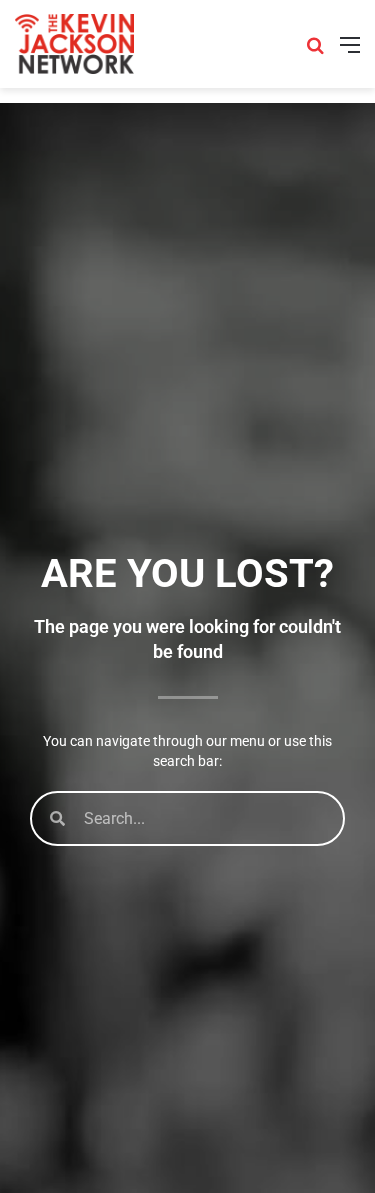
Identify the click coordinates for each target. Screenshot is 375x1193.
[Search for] (315, 51)
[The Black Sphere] (74, 44)
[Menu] (350, 51)
